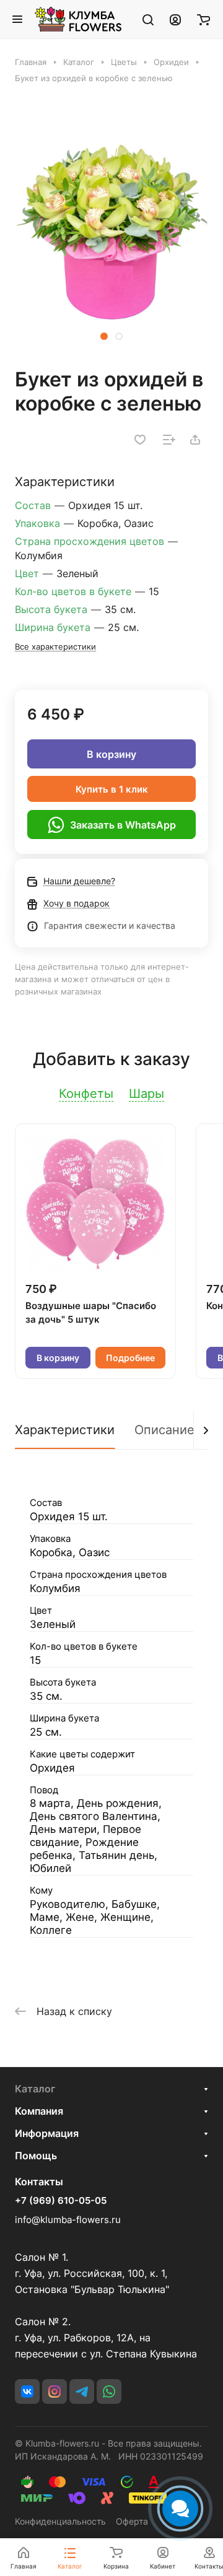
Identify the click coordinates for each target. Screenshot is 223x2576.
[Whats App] (109, 2391)
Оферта (132, 2521)
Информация (47, 2133)
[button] (104, 336)
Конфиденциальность (60, 2521)
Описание (164, 1430)
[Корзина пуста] (203, 19)
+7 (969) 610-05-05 (61, 2201)
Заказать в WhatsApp (123, 825)
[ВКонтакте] (27, 2391)
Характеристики (65, 1430)
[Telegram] (82, 2391)
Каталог (35, 2089)
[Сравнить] (169, 440)
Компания (39, 2111)
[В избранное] (140, 440)
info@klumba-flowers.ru (68, 2220)
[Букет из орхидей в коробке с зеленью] (111, 232)
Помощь (36, 2156)
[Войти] (175, 19)
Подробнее (130, 1358)
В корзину (111, 754)
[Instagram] (55, 2391)
